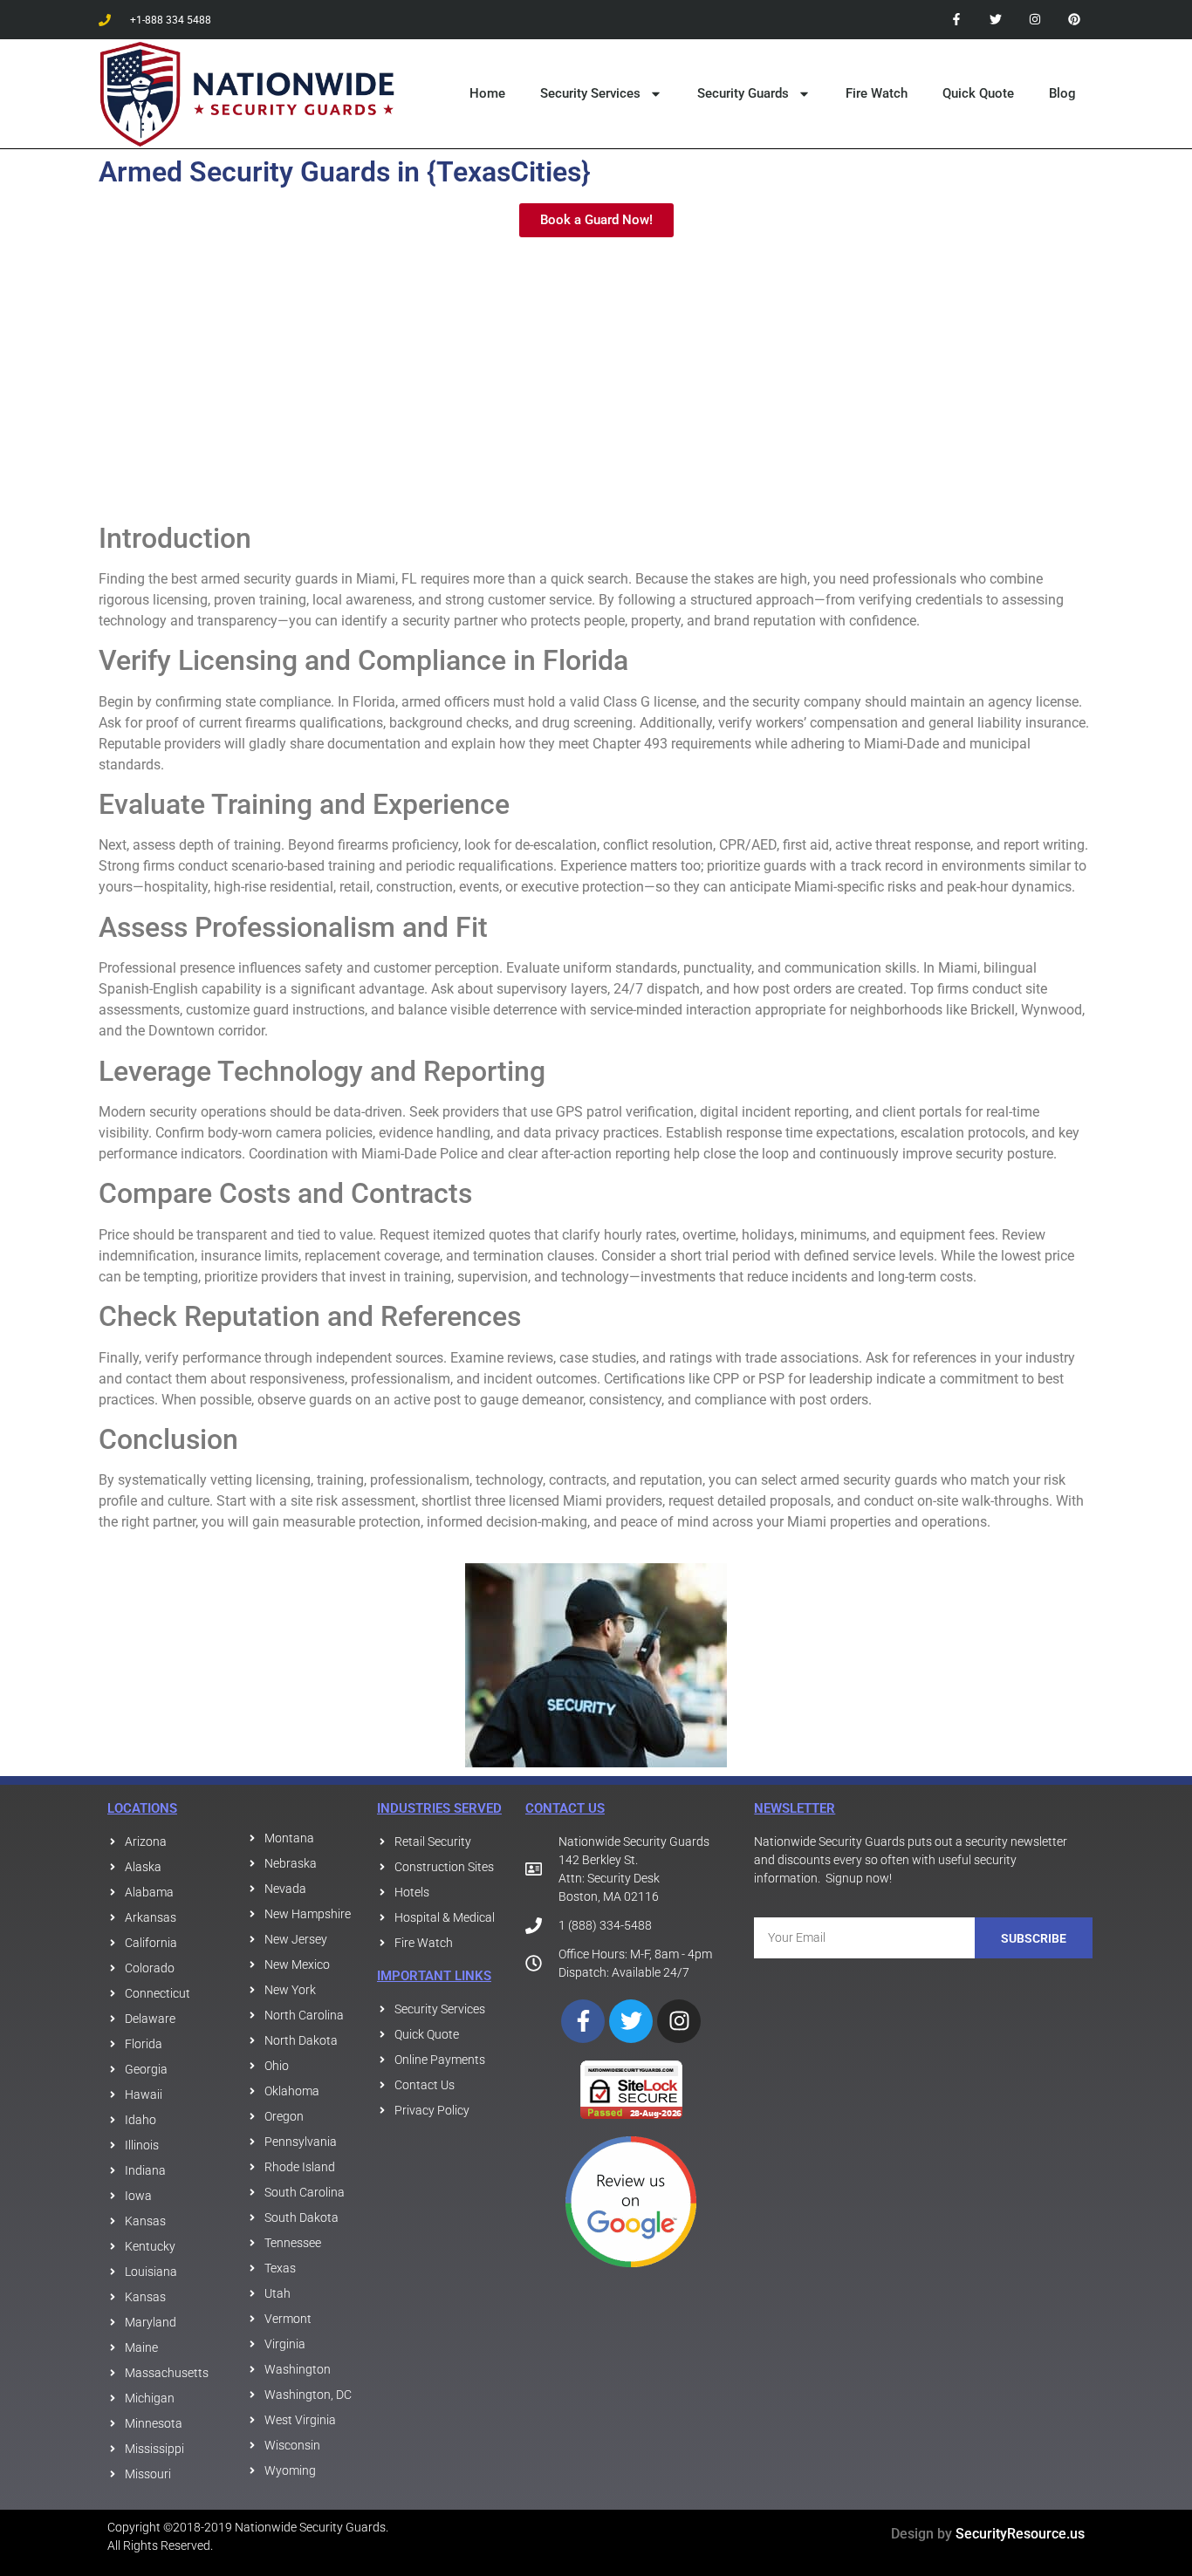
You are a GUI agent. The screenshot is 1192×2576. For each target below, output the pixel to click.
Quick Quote (978, 93)
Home (487, 93)
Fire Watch (877, 93)
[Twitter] (996, 20)
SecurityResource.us (1020, 2534)
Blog (1062, 93)
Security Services (590, 93)
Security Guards (743, 93)
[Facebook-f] (957, 20)
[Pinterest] (1074, 20)
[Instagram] (1034, 20)
